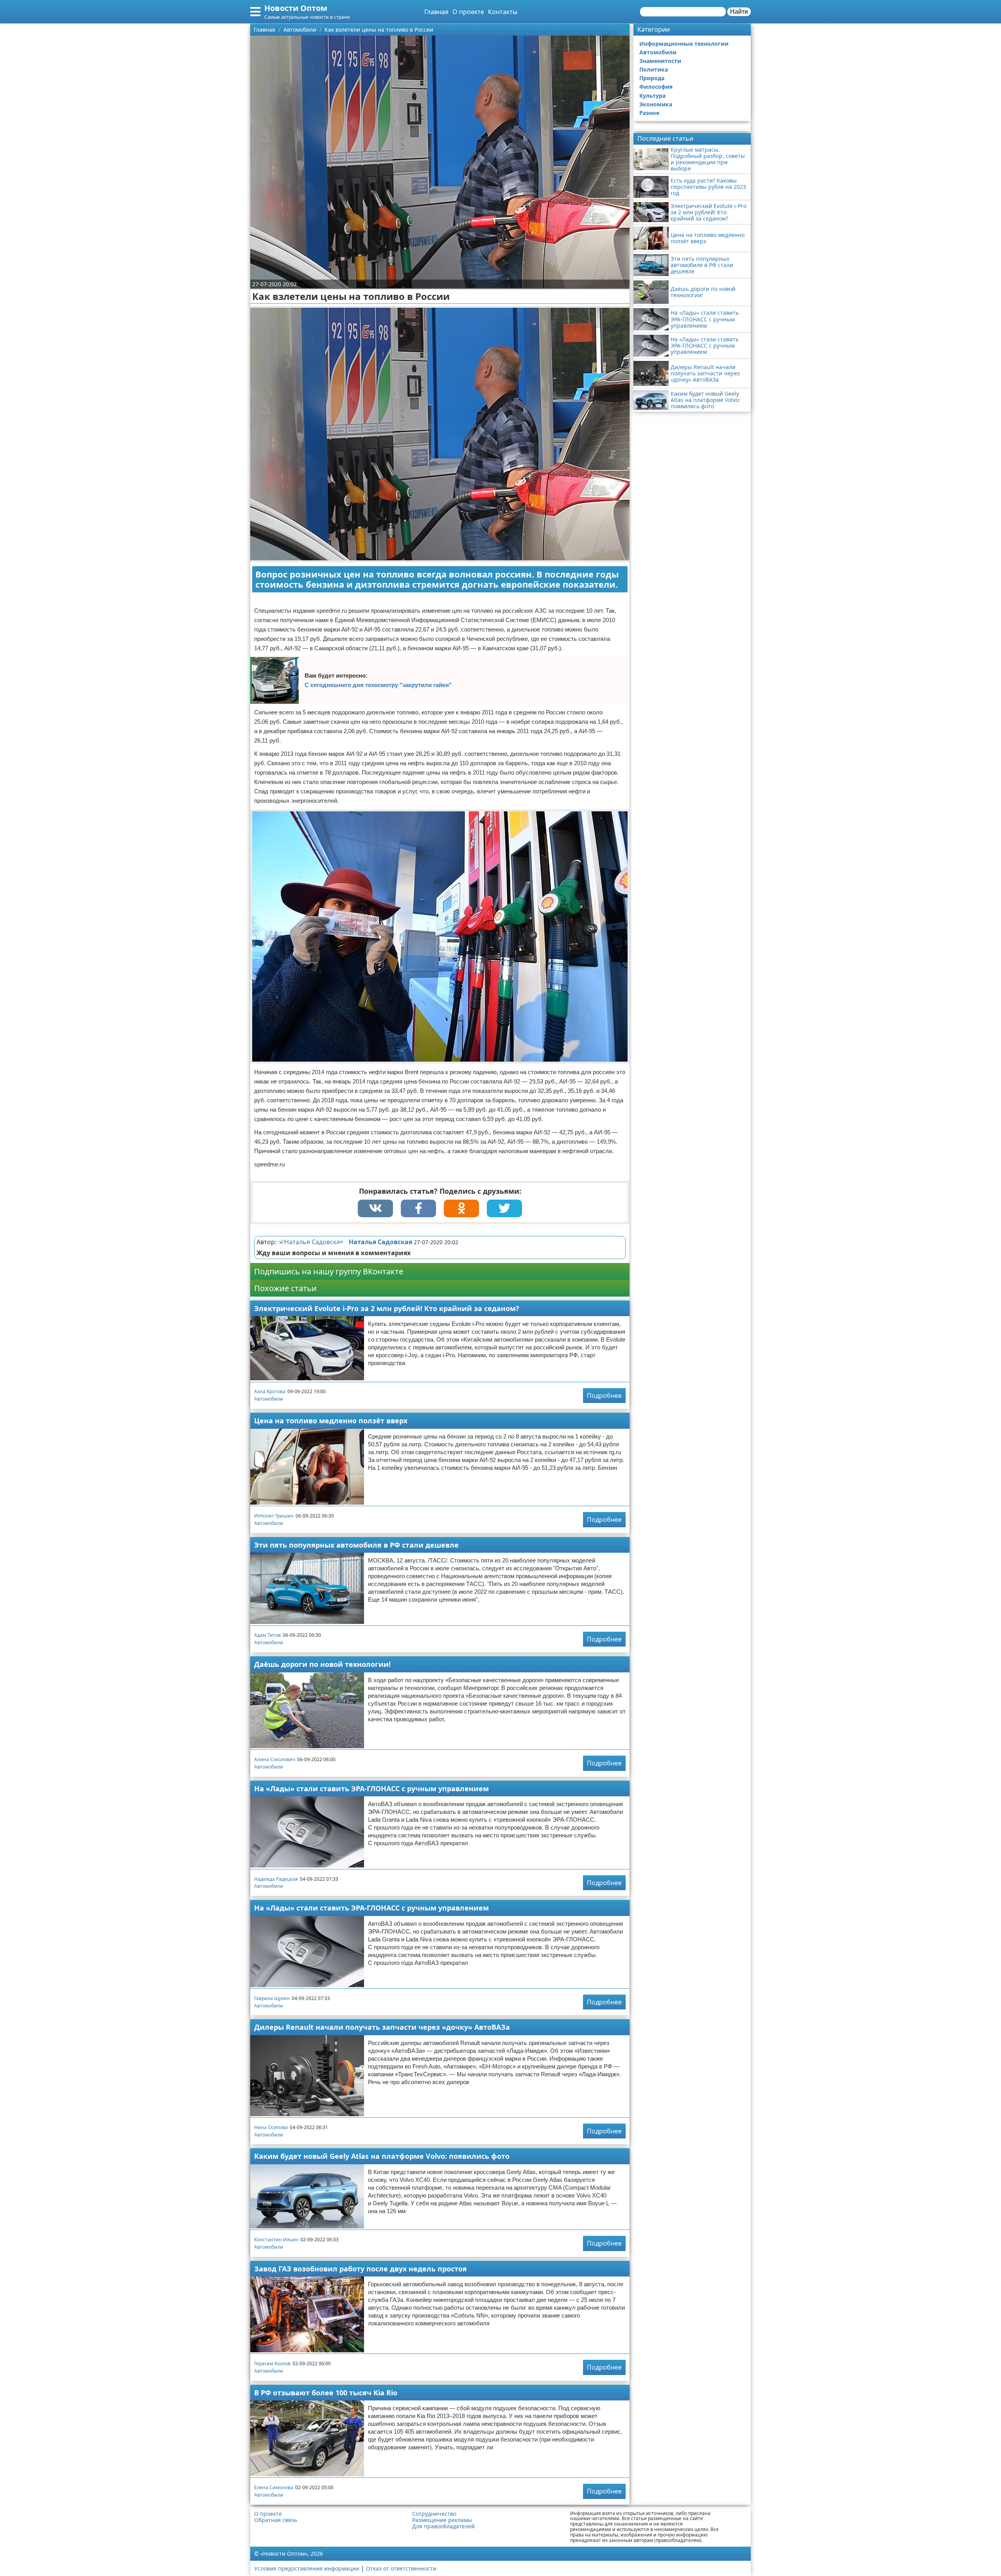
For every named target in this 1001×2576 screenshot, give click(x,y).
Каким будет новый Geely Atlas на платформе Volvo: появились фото (382, 2156)
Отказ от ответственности (401, 2568)
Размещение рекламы (442, 2520)
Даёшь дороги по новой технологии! (322, 1664)
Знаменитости (660, 61)
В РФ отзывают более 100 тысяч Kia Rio (326, 2393)
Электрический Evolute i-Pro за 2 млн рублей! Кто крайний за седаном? (387, 1308)
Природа (652, 78)
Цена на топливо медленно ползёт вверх (331, 1421)
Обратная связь (276, 2520)
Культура (652, 96)
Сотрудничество (434, 2514)
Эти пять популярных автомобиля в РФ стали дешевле (356, 1545)
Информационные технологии (684, 44)
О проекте (468, 12)
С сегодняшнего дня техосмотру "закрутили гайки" (378, 685)
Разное (649, 113)
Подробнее (604, 1396)
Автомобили (269, 1399)
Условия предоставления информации (307, 2568)
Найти (739, 12)
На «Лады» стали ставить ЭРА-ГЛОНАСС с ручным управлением (371, 1788)
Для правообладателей (443, 2526)
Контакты (503, 12)
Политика (654, 69)
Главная (436, 12)
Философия (656, 87)
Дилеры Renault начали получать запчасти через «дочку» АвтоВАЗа (382, 2027)
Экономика (656, 104)
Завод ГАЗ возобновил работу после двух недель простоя (361, 2269)
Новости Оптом (296, 8)
